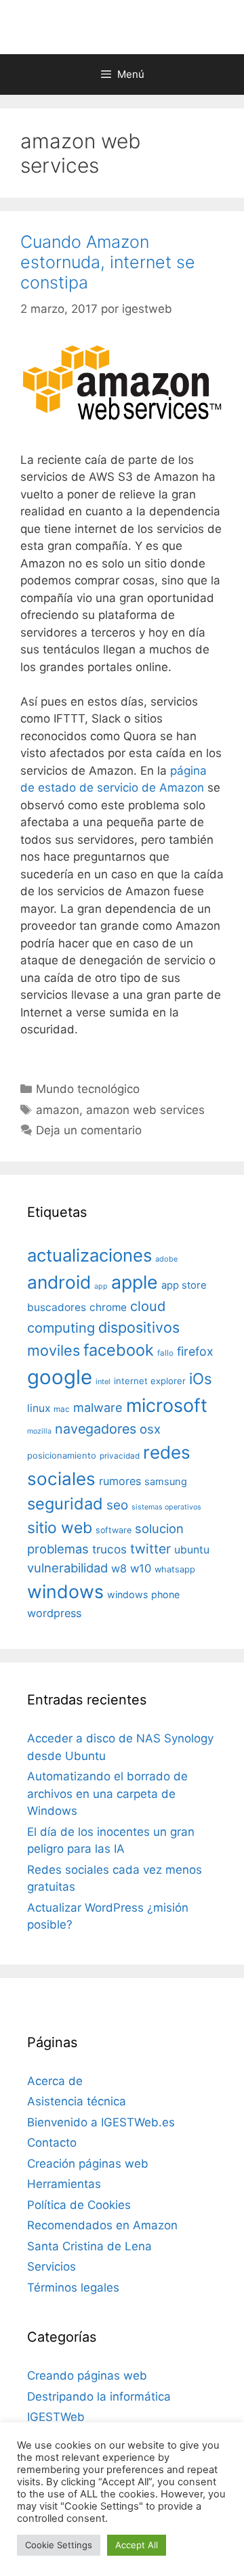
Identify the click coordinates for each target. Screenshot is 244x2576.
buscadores (57, 1307)
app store (184, 1285)
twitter (150, 1549)
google (60, 1377)
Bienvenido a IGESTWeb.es (101, 2122)
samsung (166, 1482)
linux (39, 1408)
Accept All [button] (137, 2545)
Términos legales (73, 2288)
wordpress (54, 1613)
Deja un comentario (89, 1130)
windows (65, 1591)
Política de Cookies (79, 2205)
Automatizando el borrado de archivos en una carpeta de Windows (107, 1794)
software (114, 1530)
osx (150, 1429)
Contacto (52, 2143)
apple (135, 1282)
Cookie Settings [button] (59, 2545)
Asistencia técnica (77, 2101)
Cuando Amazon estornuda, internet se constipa (108, 262)
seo (117, 1505)
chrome (108, 1307)
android (59, 1282)
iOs (201, 1378)
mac (62, 1409)
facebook (119, 1350)
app (101, 1286)
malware (98, 1408)
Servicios (52, 2267)
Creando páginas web (87, 2376)
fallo (165, 1353)
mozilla (39, 1431)
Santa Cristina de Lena (89, 2246)
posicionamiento (62, 1456)
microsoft (167, 1405)
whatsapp (175, 1569)
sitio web (60, 1528)
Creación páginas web (88, 2164)
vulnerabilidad (67, 1568)
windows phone (143, 1594)
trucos (109, 1549)
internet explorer (150, 1381)
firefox (195, 1351)
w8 (119, 1568)
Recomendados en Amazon (102, 2225)
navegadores (96, 1429)
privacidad (120, 1456)
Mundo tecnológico (88, 1089)
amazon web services (145, 1110)
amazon (58, 1110)
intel (103, 1381)
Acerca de (55, 2081)
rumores (120, 1481)
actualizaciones (89, 1255)
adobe (166, 1259)
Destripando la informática (99, 2397)
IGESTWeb (56, 2417)
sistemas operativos (166, 1507)
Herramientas (64, 2184)
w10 (141, 1568)
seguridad (65, 1504)
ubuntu (192, 1550)
